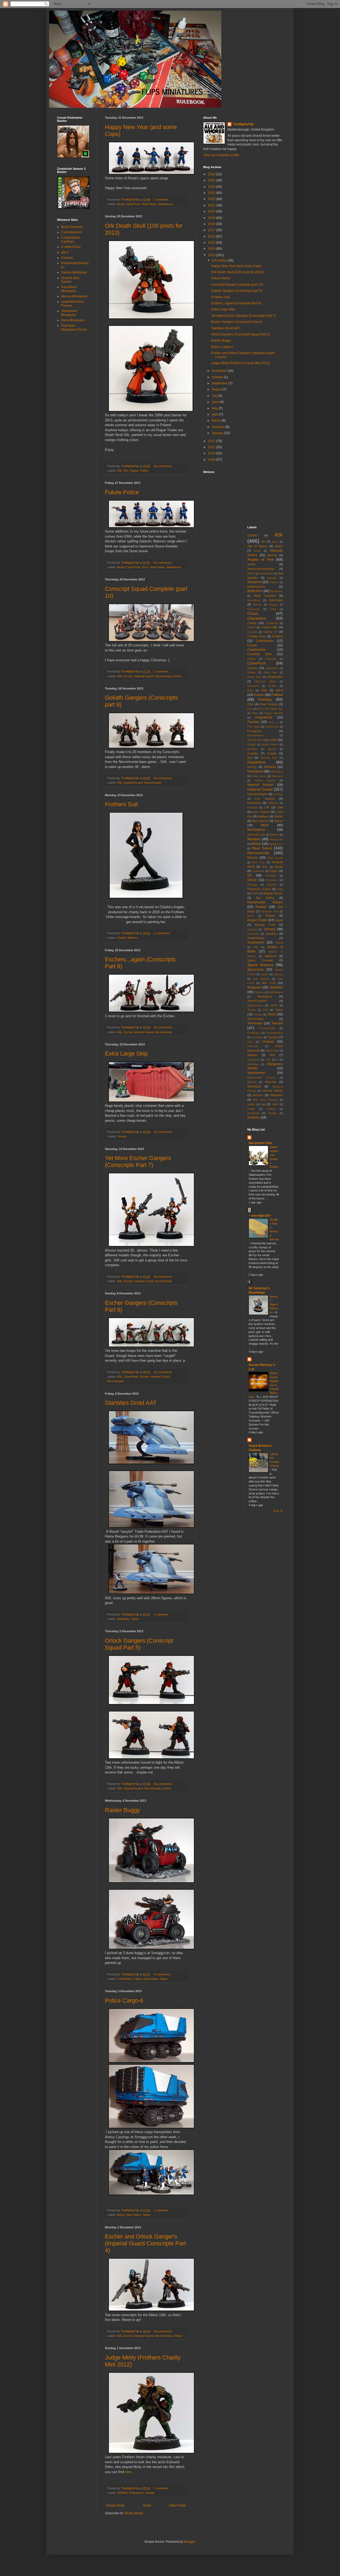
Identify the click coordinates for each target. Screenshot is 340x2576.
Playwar (272, 885)
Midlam (275, 835)
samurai (252, 929)
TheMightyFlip (243, 124)
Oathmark (258, 871)
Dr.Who (272, 686)
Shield (279, 943)
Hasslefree (256, 762)
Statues (259, 992)
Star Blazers (261, 979)
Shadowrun (165, 204)
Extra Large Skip (126, 1054)
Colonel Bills (269, 627)
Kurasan (252, 807)
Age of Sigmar (257, 546)
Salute (279, 920)
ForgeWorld (264, 717)
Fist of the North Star (270, 709)
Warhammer (256, 1073)
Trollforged (254, 1033)
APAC (251, 573)
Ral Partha (265, 898)
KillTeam (273, 803)
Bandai (272, 578)
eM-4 (65, 252)
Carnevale (254, 609)
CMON (251, 627)
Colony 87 (270, 632)
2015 (212, 243)
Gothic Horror (270, 744)
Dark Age (271, 672)
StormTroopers (257, 1001)
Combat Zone (256, 636)
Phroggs (252, 885)
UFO (250, 1042)
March (217, 421)
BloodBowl (254, 600)
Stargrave (254, 987)
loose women (261, 812)
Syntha (252, 1010)
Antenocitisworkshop (261, 569)
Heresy (252, 767)
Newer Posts (115, 2506)
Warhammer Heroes (261, 1077)
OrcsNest (271, 876)
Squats (279, 974)
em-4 (145, 567)
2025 (212, 180)
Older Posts (178, 2506)
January (218, 433)
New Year (258, 862)
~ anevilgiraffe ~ (261, 1216)
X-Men (251, 1109)
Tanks (135, 1619)
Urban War (272, 1051)
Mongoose (276, 839)
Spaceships (256, 970)
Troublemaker (275, 1033)
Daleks (251, 672)
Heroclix (270, 767)
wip (263, 1104)
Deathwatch (275, 677)
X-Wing (271, 1109)
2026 (212, 174)
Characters (136, 2493)
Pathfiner (272, 880)
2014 (212, 249)
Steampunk (265, 996)
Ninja (265, 867)
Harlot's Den (269, 758)
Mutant (256, 844)
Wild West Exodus (265, 1100)
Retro (251, 916)
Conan (252, 645)
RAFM (255, 893)
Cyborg (252, 668)
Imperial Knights (258, 794)
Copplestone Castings (70, 239)
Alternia (272, 555)
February (219, 427)
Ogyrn (274, 871)
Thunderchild (267, 1028)
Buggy (273, 604)
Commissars (265, 641)
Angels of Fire (260, 559)
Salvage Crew (265, 925)
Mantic (279, 816)
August (217, 389)
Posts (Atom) (134, 2513)
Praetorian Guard (259, 889)
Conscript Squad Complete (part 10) (237, 285)
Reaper (261, 907)
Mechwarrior (256, 830)
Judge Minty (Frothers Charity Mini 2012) (241, 363)
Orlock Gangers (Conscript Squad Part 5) (139, 1644)
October (218, 377)
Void (272, 1055)
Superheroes (255, 1005)
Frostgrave (254, 731)
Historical (277, 776)
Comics (277, 636)
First (250, 709)
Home (147, 2506)
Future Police (122, 492)
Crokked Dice (71, 247)
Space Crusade (260, 960)
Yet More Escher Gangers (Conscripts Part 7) (138, 1162)
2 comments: (163, 933)
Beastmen (277, 591)
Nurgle (279, 867)
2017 (212, 230)
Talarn (279, 1010)
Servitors (271, 934)
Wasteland (254, 1086)
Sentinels (253, 934)
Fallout (138, 1979)
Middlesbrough (256, 835)
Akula (120, 204)
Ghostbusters (256, 740)
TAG (265, 1010)
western (258, 1095)
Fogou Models (274, 713)
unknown (253, 1046)
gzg (250, 758)
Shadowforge (256, 938)
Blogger (189, 2542)
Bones (257, 604)
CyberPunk (133, 204)
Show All (278, 1511)
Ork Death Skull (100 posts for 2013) (237, 272)
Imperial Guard (144, 676)
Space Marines (261, 965)
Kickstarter (254, 803)
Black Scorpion (72, 227)
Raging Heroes (273, 893)
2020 (212, 211)
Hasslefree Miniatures (69, 289)
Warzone (271, 1082)
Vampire (252, 1055)
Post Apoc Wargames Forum (74, 327)
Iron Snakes (265, 799)
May (215, 408)
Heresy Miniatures (74, 296)
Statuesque (276, 992)
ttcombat (257, 1037)
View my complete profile (221, 155)
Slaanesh (271, 956)
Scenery (269, 929)
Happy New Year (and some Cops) (236, 266)
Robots (270, 916)
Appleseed (266, 573)
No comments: (164, 466)
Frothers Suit (121, 804)
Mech (265, 825)
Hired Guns (259, 776)
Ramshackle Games (265, 902)
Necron (253, 858)
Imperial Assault (260, 785)
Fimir (250, 704)
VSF (268, 1060)
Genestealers (256, 735)
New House (275, 858)
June (216, 402)
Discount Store (265, 681)
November (220, 371)
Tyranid (273, 1037)
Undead (268, 1042)
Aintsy (121, 2215)
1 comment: (162, 200)
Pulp (280, 889)
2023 (212, 193)
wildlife (251, 1104)
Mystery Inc (276, 844)
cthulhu (252, 659)
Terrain (122, 1136)
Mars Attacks (260, 821)
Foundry (67, 258)
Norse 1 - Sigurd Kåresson (274, 1304)
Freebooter (272, 727)
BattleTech (255, 591)
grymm (272, 749)
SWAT (274, 1005)
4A (263, 542)
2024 (212, 187)
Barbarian (254, 582)
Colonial (252, 632)
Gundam (253, 753)
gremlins (252, 749)
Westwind (277, 1095)
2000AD (122, 2493)
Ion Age (278, 794)
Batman (274, 582)
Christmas (272, 623)
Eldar (264, 690)
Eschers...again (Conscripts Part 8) (236, 303)
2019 (212, 218)
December (220, 260)
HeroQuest (255, 771)
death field (254, 677)
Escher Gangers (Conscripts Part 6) (237, 322)
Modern (133, 938)
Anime (251, 564)
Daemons (272, 668)
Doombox (253, 686)
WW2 (275, 1104)
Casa (273, 609)
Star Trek (268, 983)
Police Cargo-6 (124, 2000)
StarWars (123, 1619)
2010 (212, 453)
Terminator (255, 1023)
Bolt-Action (276, 600)
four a (273, 722)
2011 (212, 447)
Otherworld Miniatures (69, 313)
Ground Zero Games (70, 280)
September (220, 383)
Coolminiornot (71, 232)
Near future (149, 204)
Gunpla (272, 753)
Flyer (255, 713)
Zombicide (254, 1113)
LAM (280, 807)
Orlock (178, 676)
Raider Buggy (122, 1810)
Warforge (253, 1064)
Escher (128, 676)
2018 (212, 224)
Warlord (252, 1082)
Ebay (250, 690)
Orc (126, 471)
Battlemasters (256, 587)
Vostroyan (253, 1060)
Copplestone (257, 650)
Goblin (273, 740)
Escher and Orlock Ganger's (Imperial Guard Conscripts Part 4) (145, 2243)
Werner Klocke (273, 1091)
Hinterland (277, 772)
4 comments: (163, 1974)
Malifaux (263, 816)
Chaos (253, 613)
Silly (256, 947)
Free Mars (254, 727)
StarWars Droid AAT (131, 1403)
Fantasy (265, 699)
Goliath (252, 744)
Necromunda (163, 676)
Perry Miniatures (73, 320)
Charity (122, 938)
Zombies (254, 1117)
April (215, 414)
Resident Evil (270, 911)
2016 (212, 236)
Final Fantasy (269, 704)
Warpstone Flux (260, 1143)
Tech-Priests (256, 1019)
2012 (212, 441)
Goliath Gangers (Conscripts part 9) (237, 291)
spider (265, 974)
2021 (212, 205)
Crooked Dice (260, 654)
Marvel (279, 821)
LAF (267, 807)
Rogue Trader (139, 471)
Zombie (273, 1113)
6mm (275, 542)
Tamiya (258, 1014)
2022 (212, 199)
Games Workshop (74, 272)
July (215, 396)
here (128, 2472)
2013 (212, 255)
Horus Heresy (265, 780)
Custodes (271, 659)
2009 (212, 460)
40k (120, 471)
